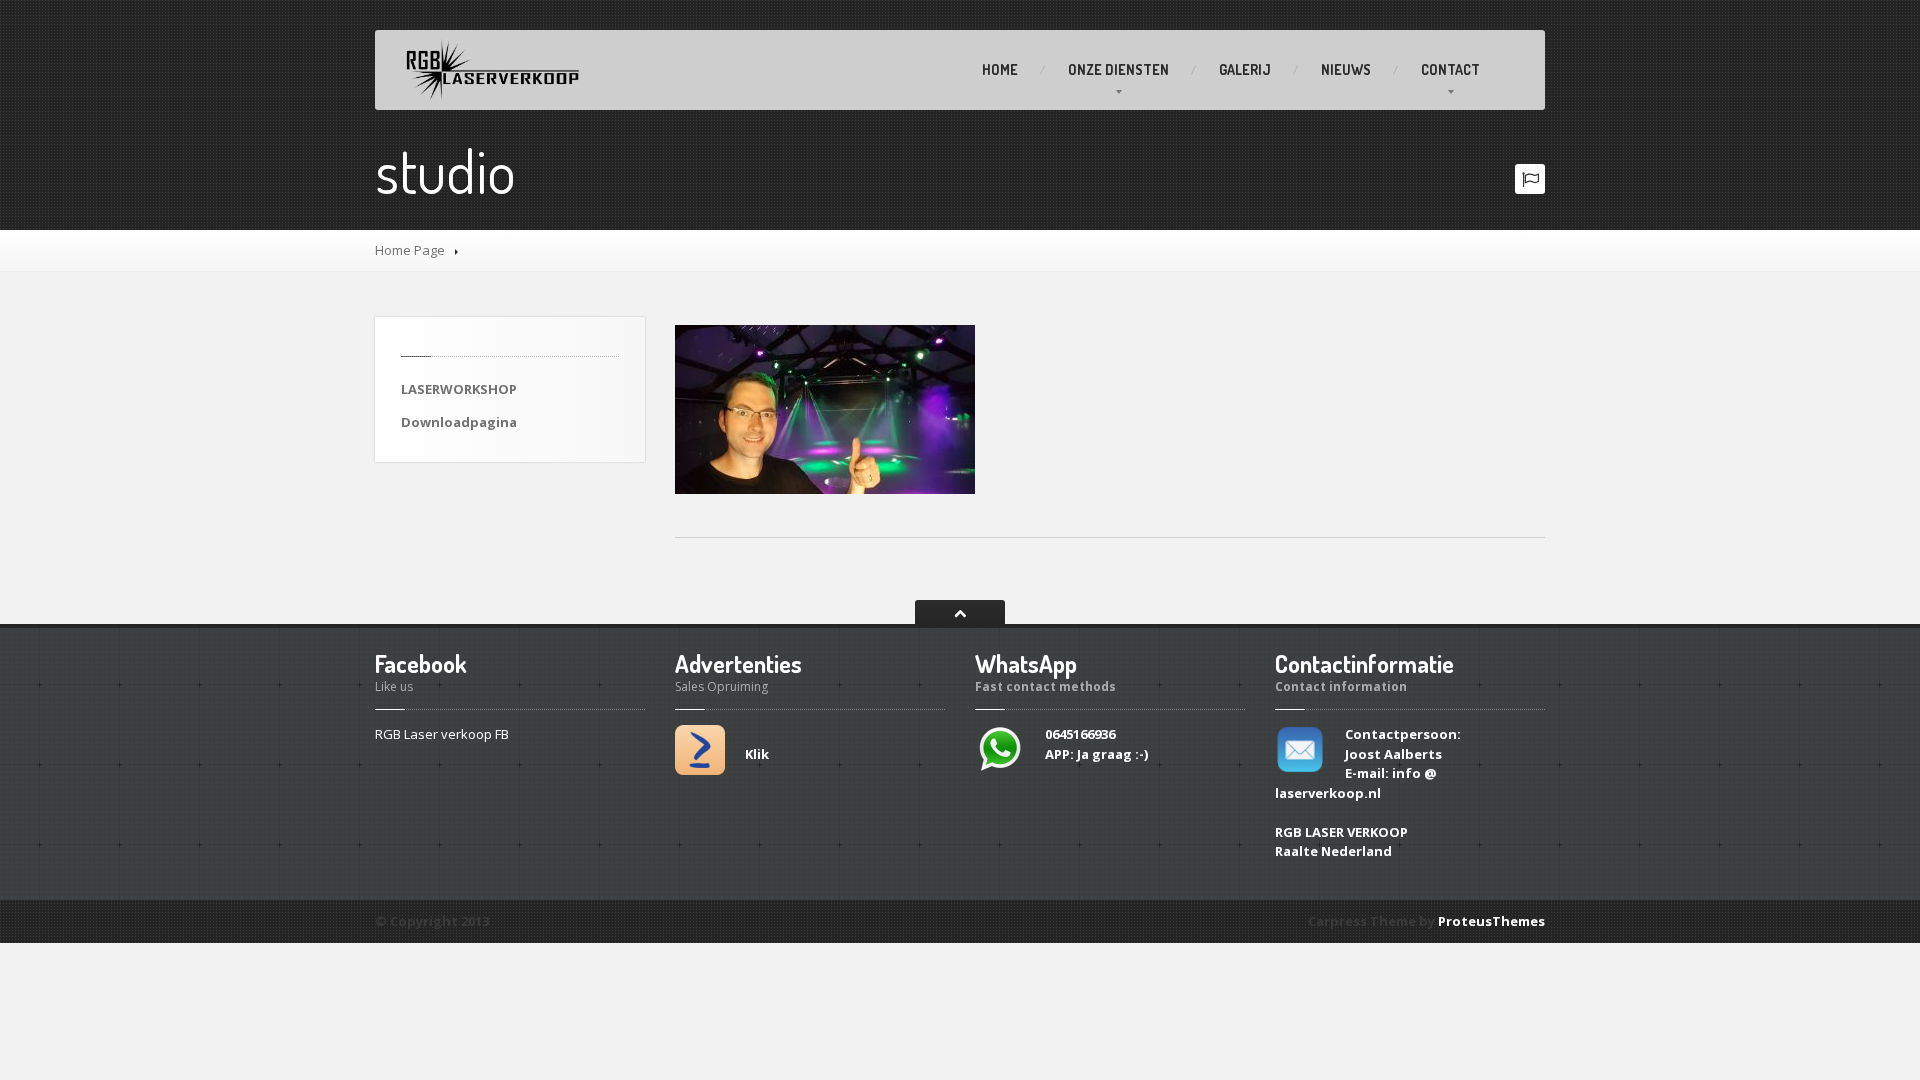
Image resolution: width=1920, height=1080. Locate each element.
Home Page (410, 250)
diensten (1118, 69)
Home (1000, 69)
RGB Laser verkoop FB (442, 734)
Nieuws (1346, 69)
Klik (757, 754)
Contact (1450, 69)
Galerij (1245, 69)
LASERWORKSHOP (459, 389)
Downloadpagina (459, 422)
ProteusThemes (1491, 921)
